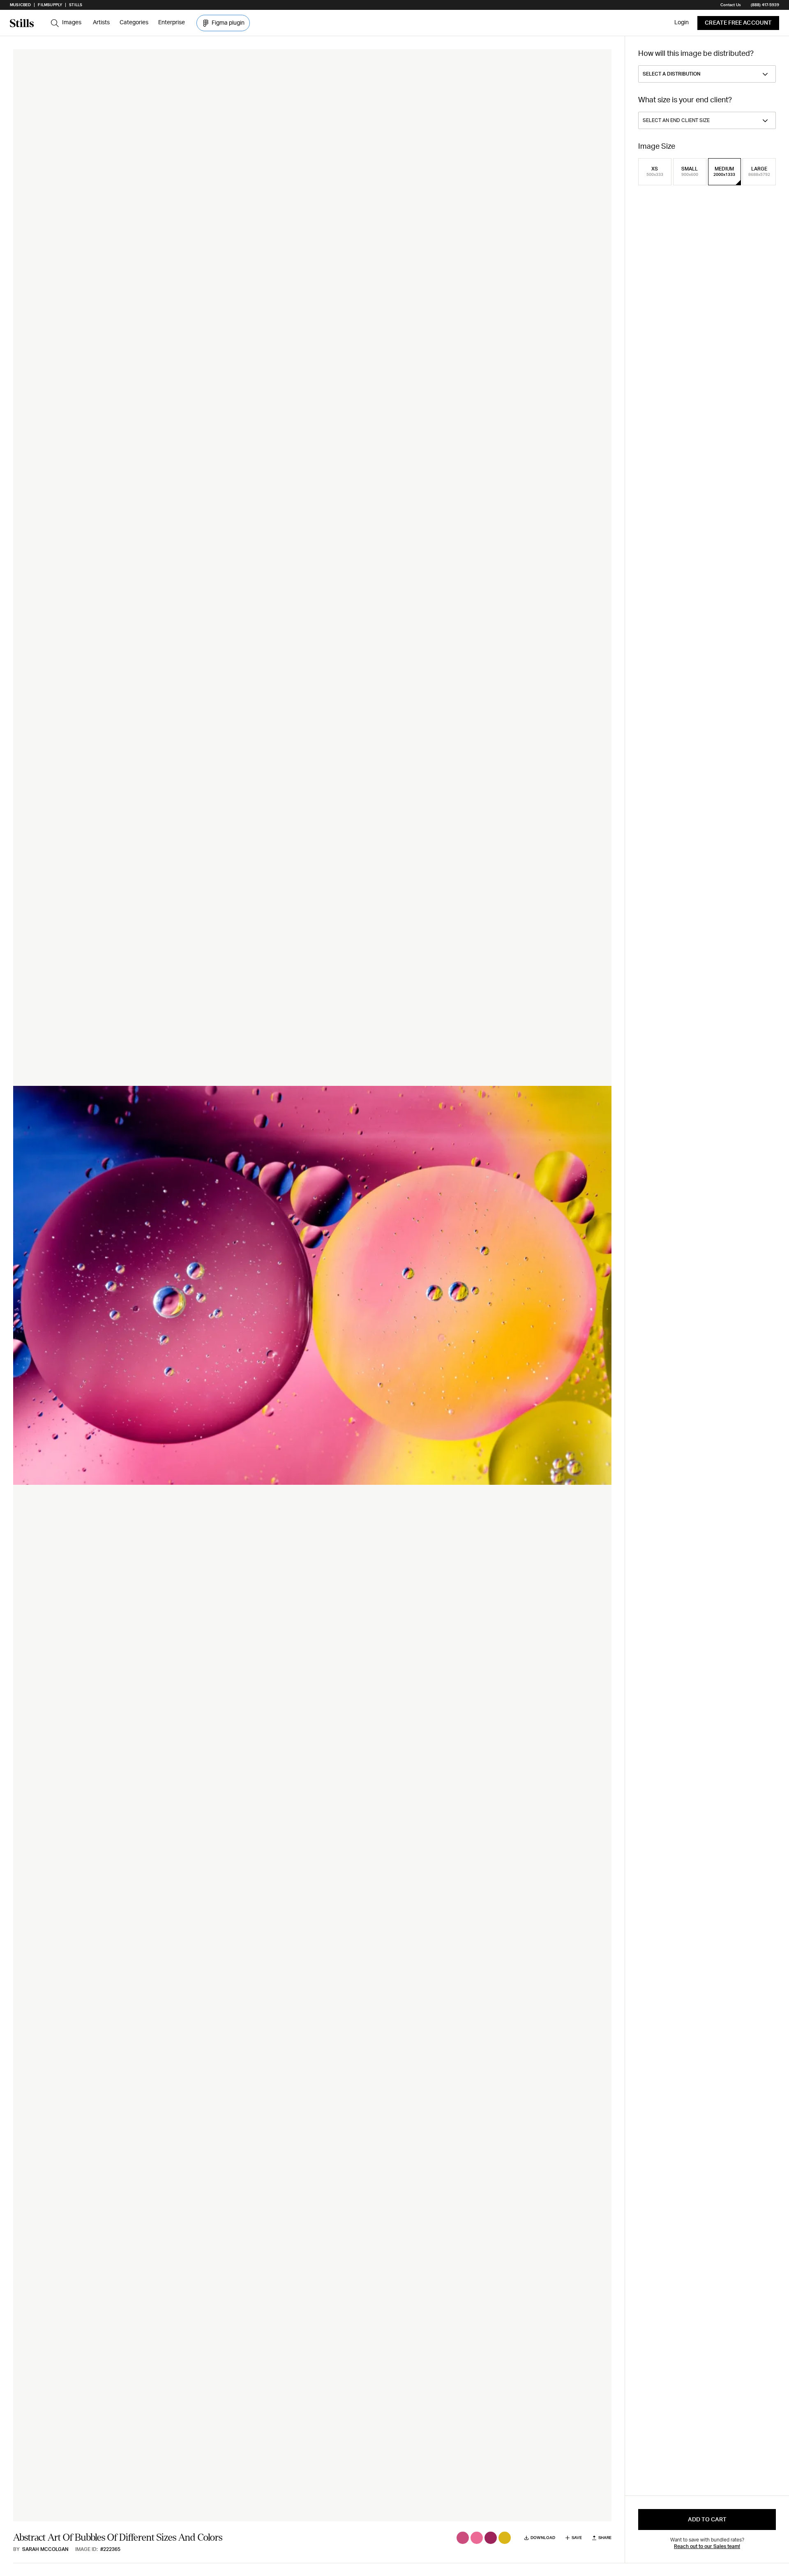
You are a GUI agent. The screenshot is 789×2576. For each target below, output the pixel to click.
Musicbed (20, 5)
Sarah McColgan (45, 2549)
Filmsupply (50, 5)
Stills (76, 5)
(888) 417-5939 (765, 5)
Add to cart (707, 2520)
